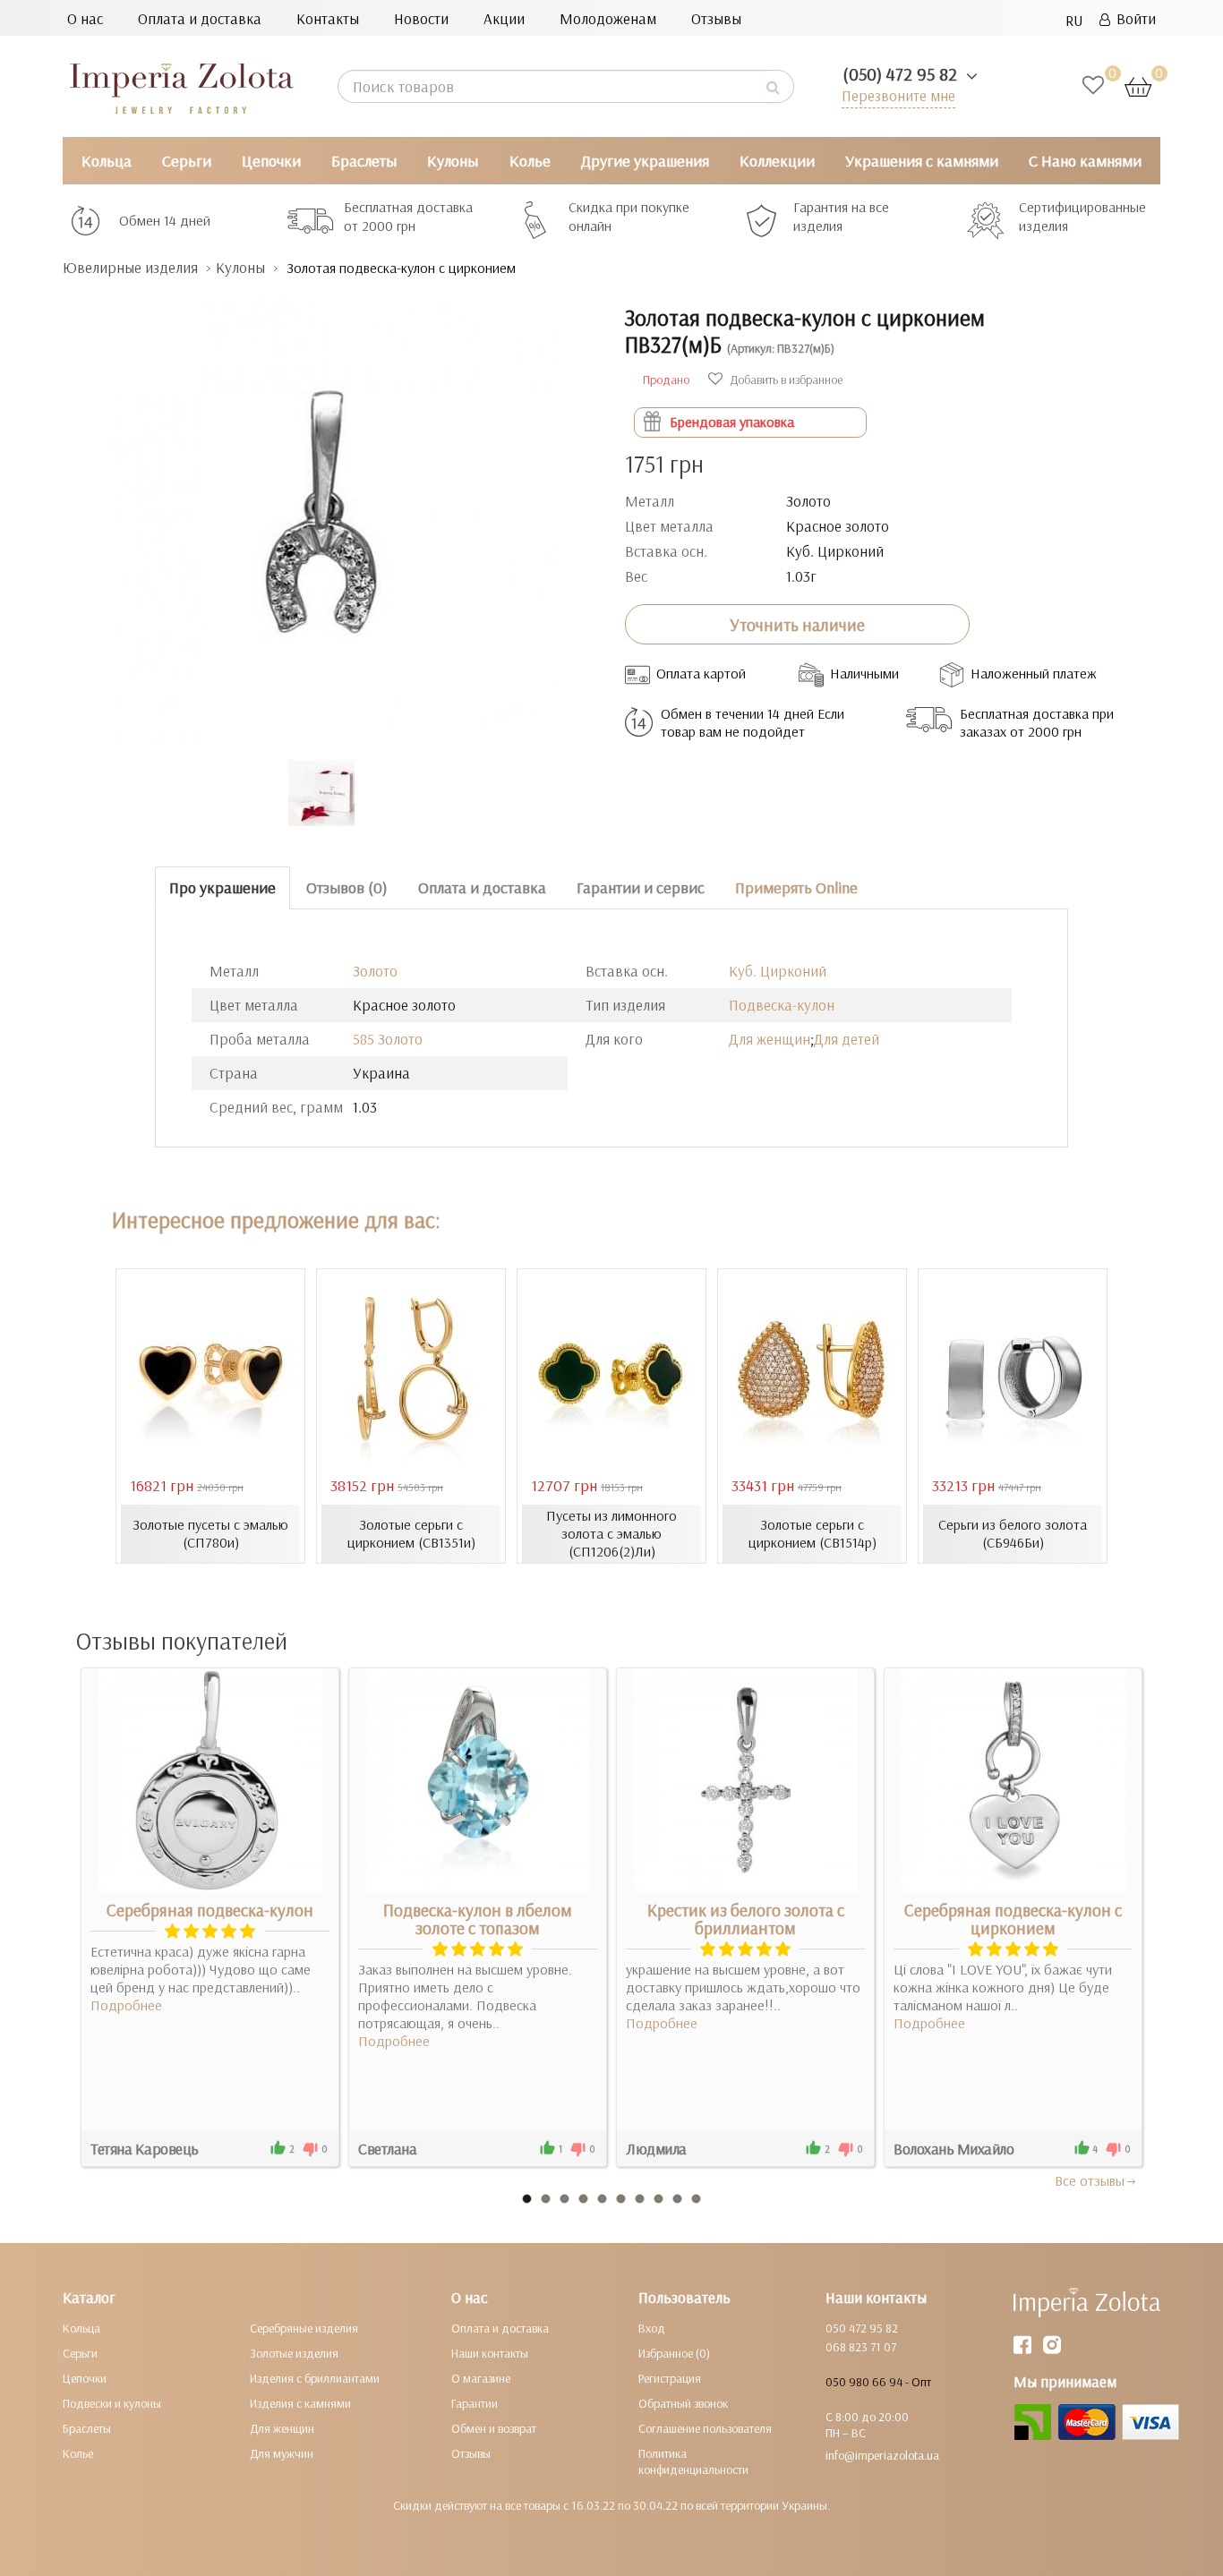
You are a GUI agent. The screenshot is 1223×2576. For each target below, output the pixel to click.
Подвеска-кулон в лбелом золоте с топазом (478, 1919)
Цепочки (271, 161)
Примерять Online (796, 887)
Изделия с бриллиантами (315, 2378)
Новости (421, 18)
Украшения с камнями (922, 161)
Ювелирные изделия (130, 267)
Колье (530, 161)
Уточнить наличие (797, 625)
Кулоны (453, 161)
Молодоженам (608, 18)
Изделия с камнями (300, 2403)
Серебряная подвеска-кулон (210, 1910)
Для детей (847, 1039)
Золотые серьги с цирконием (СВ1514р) (812, 1533)
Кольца (107, 161)
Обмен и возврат (494, 2428)
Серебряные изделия (304, 2328)
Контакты (328, 18)
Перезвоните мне (898, 95)
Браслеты (364, 161)
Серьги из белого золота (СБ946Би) (1013, 1533)
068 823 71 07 (861, 2347)
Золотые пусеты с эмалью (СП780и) (210, 1533)
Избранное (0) (674, 2353)
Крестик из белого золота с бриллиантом (746, 1919)
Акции (504, 18)
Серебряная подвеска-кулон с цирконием (1013, 1919)
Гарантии (475, 2403)
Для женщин (770, 1039)
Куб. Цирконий (778, 971)
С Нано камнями (1085, 161)
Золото (375, 971)
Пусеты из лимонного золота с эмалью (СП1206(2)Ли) (611, 1533)
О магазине (481, 2378)
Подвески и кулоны (112, 2403)
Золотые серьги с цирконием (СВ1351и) (411, 1533)
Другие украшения (645, 161)
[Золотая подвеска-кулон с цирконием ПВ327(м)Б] (330, 510)
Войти (1133, 18)
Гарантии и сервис (641, 887)
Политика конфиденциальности (693, 2461)
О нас (85, 18)
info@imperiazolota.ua (882, 2455)
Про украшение (222, 887)
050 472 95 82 (862, 2328)
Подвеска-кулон (782, 1005)
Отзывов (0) (347, 887)
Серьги (187, 161)
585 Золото (388, 1039)
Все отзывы (1090, 2180)
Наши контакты (490, 2353)
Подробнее (126, 2005)
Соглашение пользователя (705, 2428)
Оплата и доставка (200, 18)
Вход (652, 2328)
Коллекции (777, 161)
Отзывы (716, 18)
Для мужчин (282, 2453)
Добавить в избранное (785, 380)
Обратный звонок (683, 2403)
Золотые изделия (294, 2353)
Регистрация (670, 2378)
